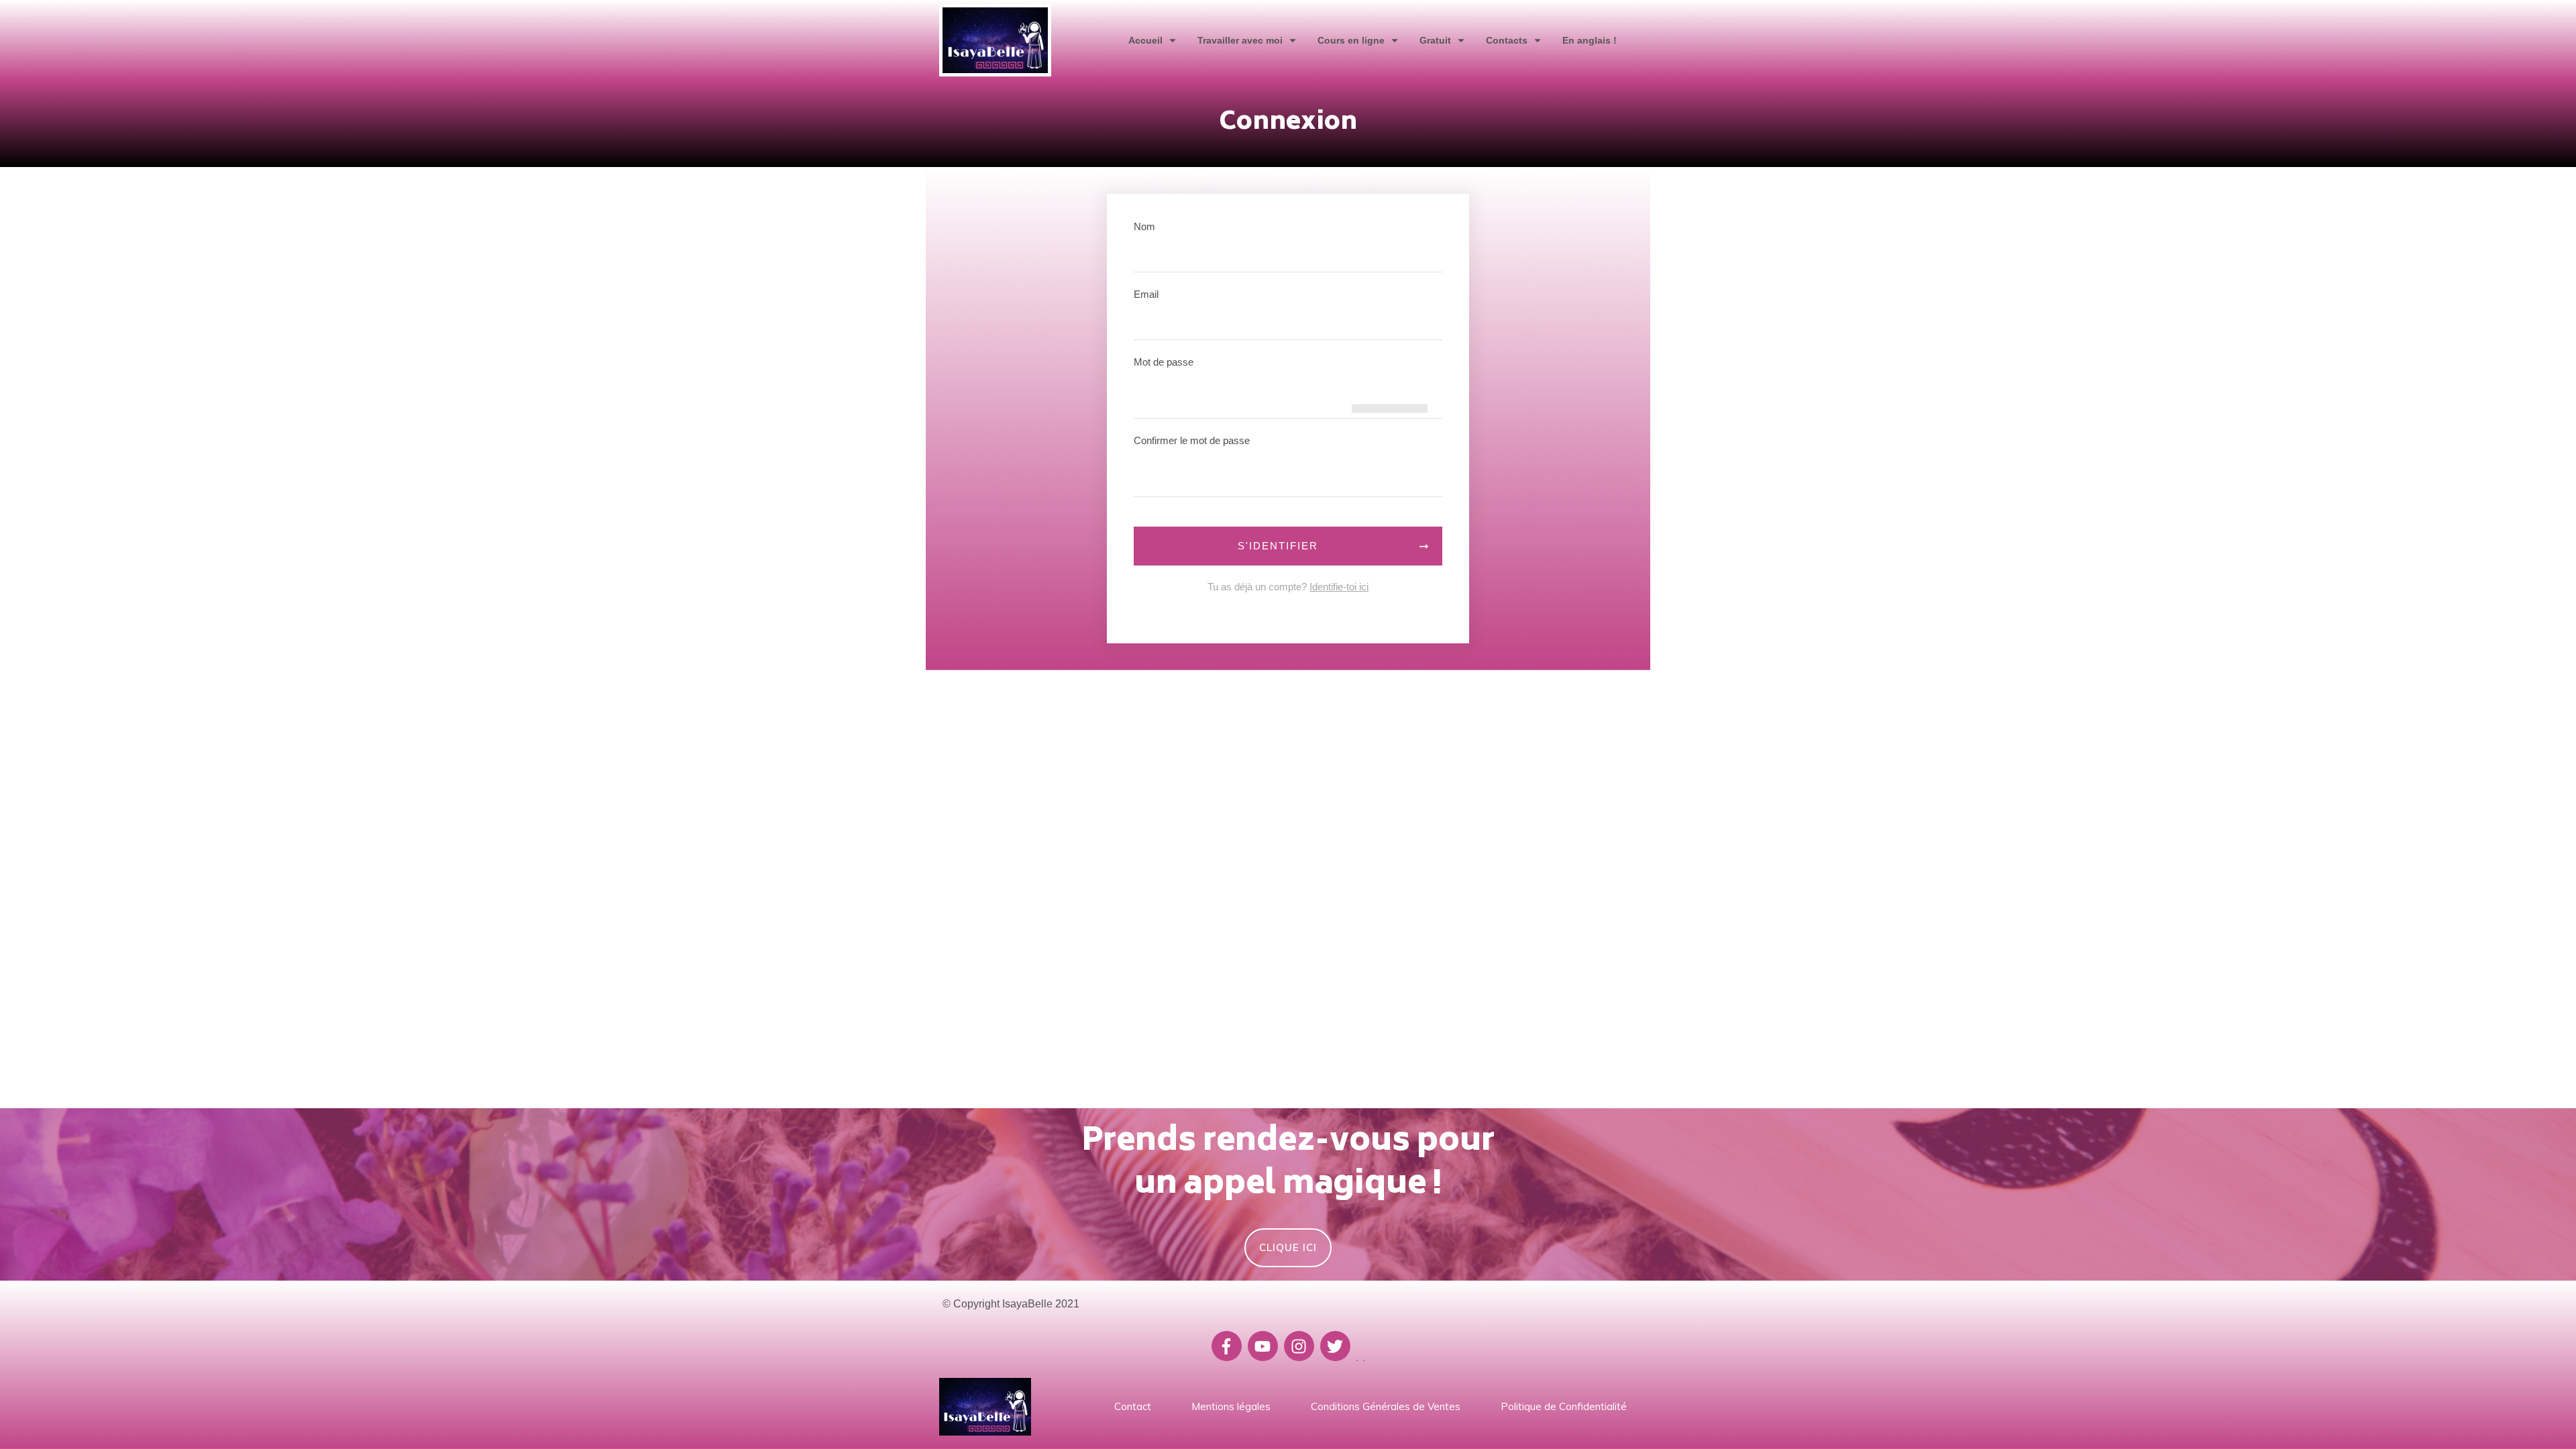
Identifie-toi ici (1339, 587)
